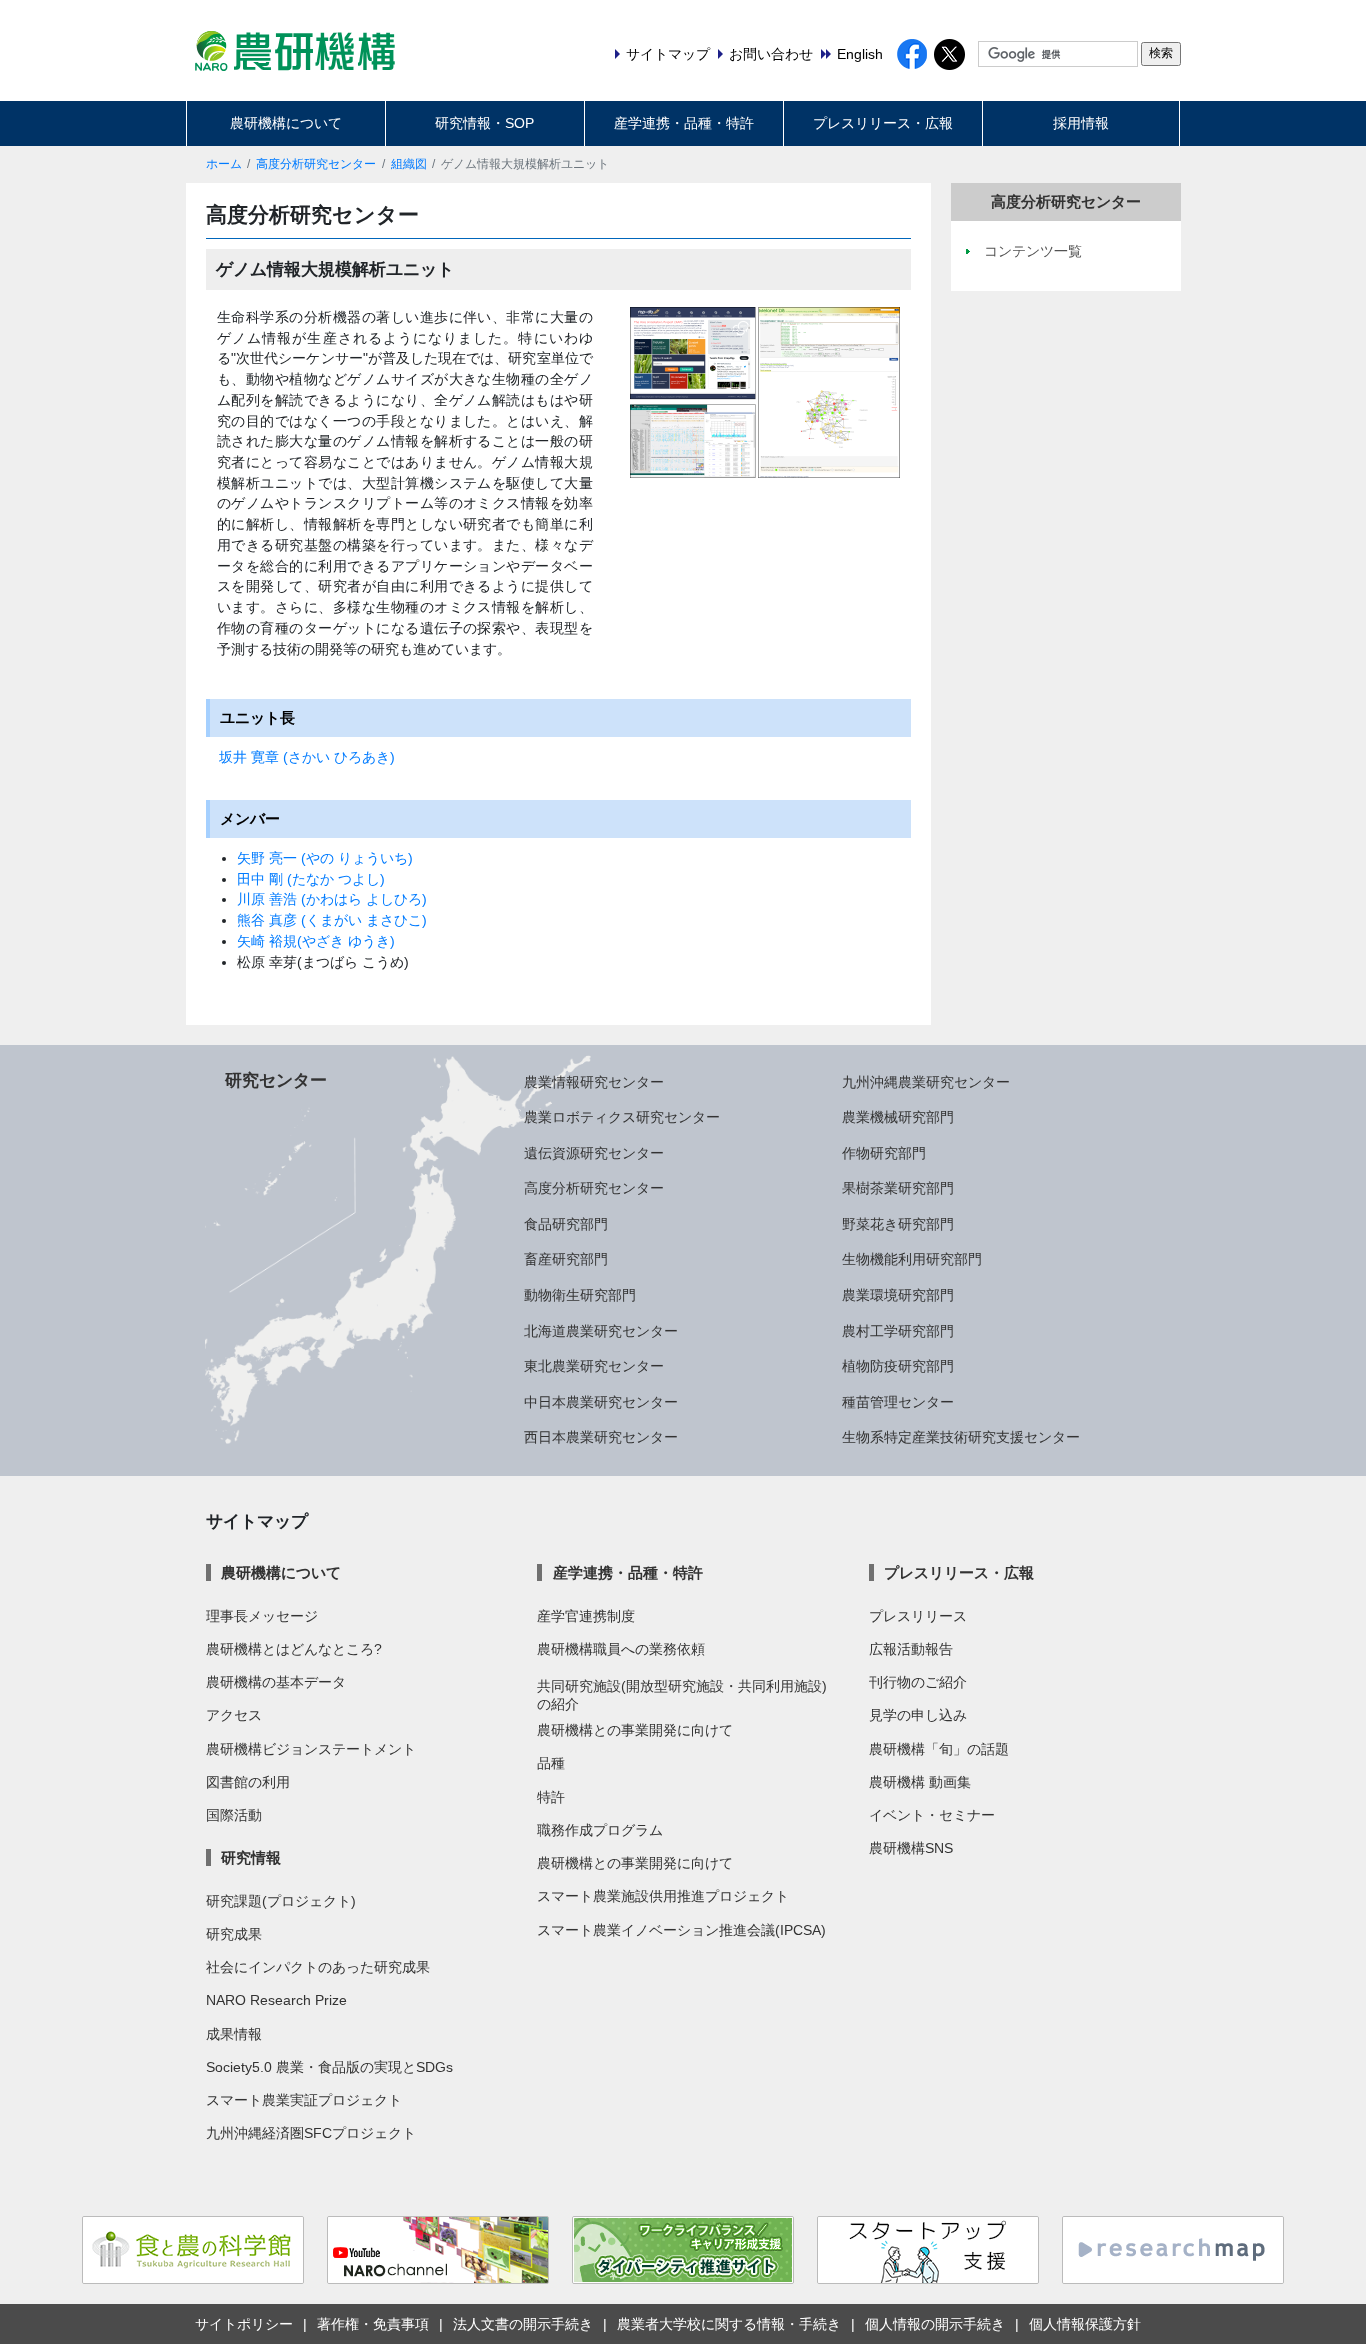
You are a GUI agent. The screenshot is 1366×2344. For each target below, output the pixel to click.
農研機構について (286, 123)
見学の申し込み (918, 1715)
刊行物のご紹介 (918, 1682)
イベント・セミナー (932, 1815)
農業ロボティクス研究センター (622, 1117)
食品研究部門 (566, 1224)
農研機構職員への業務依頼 (621, 1649)
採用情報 (1081, 123)
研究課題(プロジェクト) (281, 1901)
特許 (551, 1797)
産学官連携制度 (586, 1616)
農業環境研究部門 (898, 1295)
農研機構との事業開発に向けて (635, 1730)
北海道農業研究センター (601, 1331)
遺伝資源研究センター (594, 1153)
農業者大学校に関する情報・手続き (729, 2324)
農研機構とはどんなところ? (294, 1649)
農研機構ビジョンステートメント (311, 1749)
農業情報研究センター (594, 1082)
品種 (551, 1763)
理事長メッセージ (262, 1616)
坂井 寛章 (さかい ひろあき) (307, 757)
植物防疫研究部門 (898, 1366)
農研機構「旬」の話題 (939, 1749)
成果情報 (234, 2034)
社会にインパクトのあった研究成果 (318, 1967)
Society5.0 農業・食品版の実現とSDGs (329, 2067)
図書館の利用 (248, 1782)
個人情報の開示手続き (935, 2324)
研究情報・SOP (484, 123)
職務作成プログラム (600, 1830)
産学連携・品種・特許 (684, 123)
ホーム (224, 164)
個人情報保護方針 (1085, 2324)
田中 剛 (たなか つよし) (311, 879)
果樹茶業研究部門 (898, 1188)
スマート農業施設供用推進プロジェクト (663, 1896)
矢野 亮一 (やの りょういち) (325, 858)
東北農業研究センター (594, 1366)
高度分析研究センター (316, 164)
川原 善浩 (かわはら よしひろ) (332, 899)
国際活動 (234, 1815)
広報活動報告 (911, 1649)
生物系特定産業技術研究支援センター (961, 1437)
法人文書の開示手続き (523, 2324)
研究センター (276, 1080)
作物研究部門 (884, 1153)
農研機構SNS (911, 1848)
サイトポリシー (244, 2324)
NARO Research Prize (276, 2000)
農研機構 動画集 (920, 1782)
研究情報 (251, 1857)
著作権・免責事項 (373, 2324)
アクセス (234, 1715)
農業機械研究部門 (898, 1117)
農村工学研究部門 (898, 1331)
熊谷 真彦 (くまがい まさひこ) (332, 920)
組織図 (409, 164)
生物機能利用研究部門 (912, 1259)
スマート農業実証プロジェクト (304, 2100)
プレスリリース (918, 1616)
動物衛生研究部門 (580, 1295)
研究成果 (234, 1934)
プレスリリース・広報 (883, 123)
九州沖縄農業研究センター (926, 1082)
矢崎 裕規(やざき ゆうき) (316, 941)
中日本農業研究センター (601, 1402)
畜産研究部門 (566, 1259)
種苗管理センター (898, 1402)
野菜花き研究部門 (898, 1224)
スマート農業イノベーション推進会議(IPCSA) (681, 1930)
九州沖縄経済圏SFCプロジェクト (311, 2133)
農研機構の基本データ (276, 1682)
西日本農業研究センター (601, 1437)
